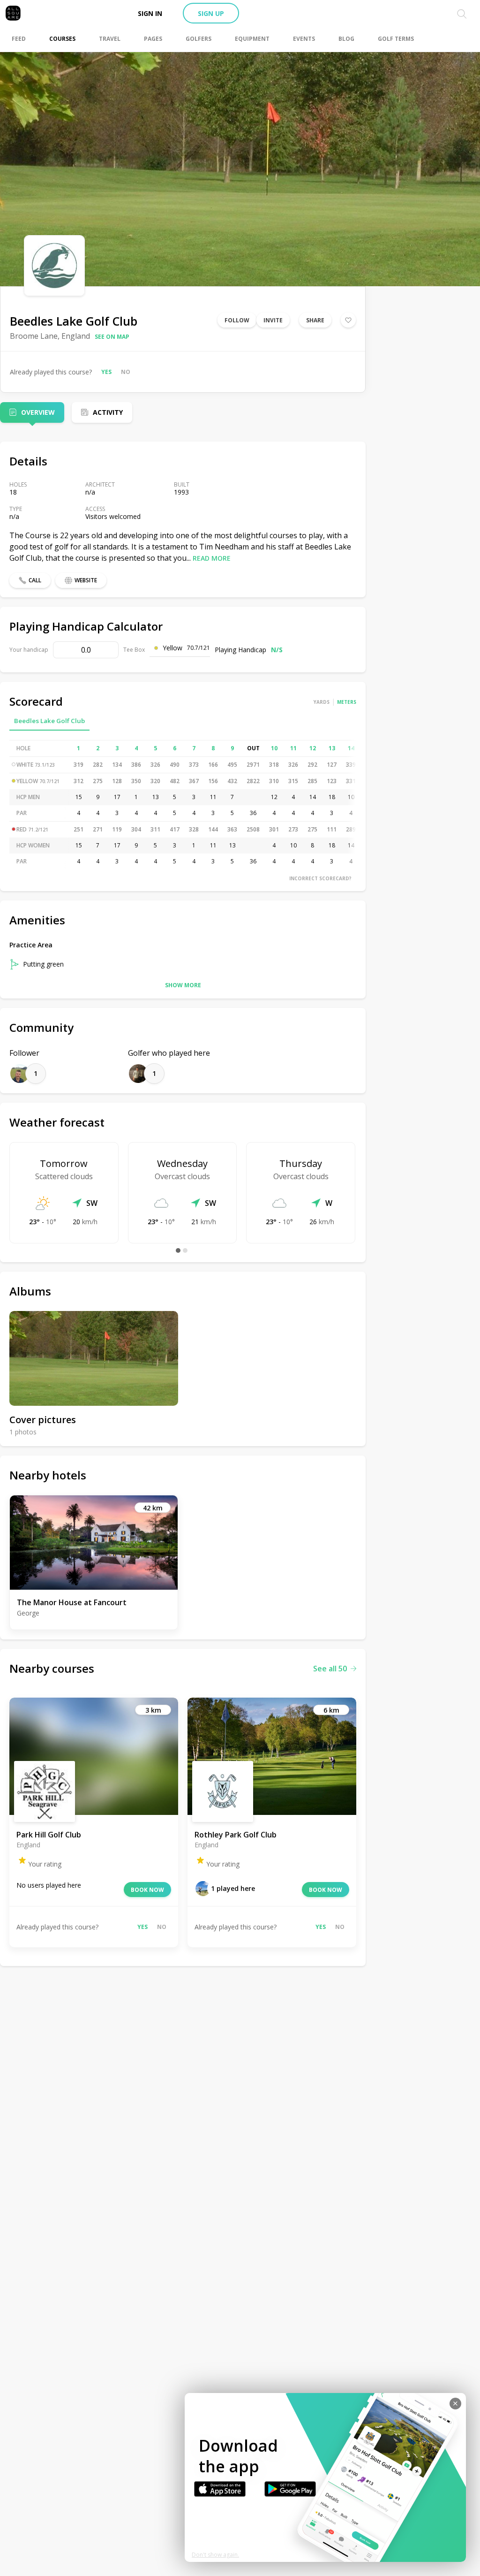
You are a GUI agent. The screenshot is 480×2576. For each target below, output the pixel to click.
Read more (212, 558)
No (126, 372)
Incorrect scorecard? (320, 878)
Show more (183, 985)
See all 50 (330, 1669)
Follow (237, 320)
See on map (112, 337)
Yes (106, 372)
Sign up (211, 13)
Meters (347, 702)
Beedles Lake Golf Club (49, 721)
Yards (322, 702)
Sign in (150, 13)
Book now (147, 1890)
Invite (273, 320)
